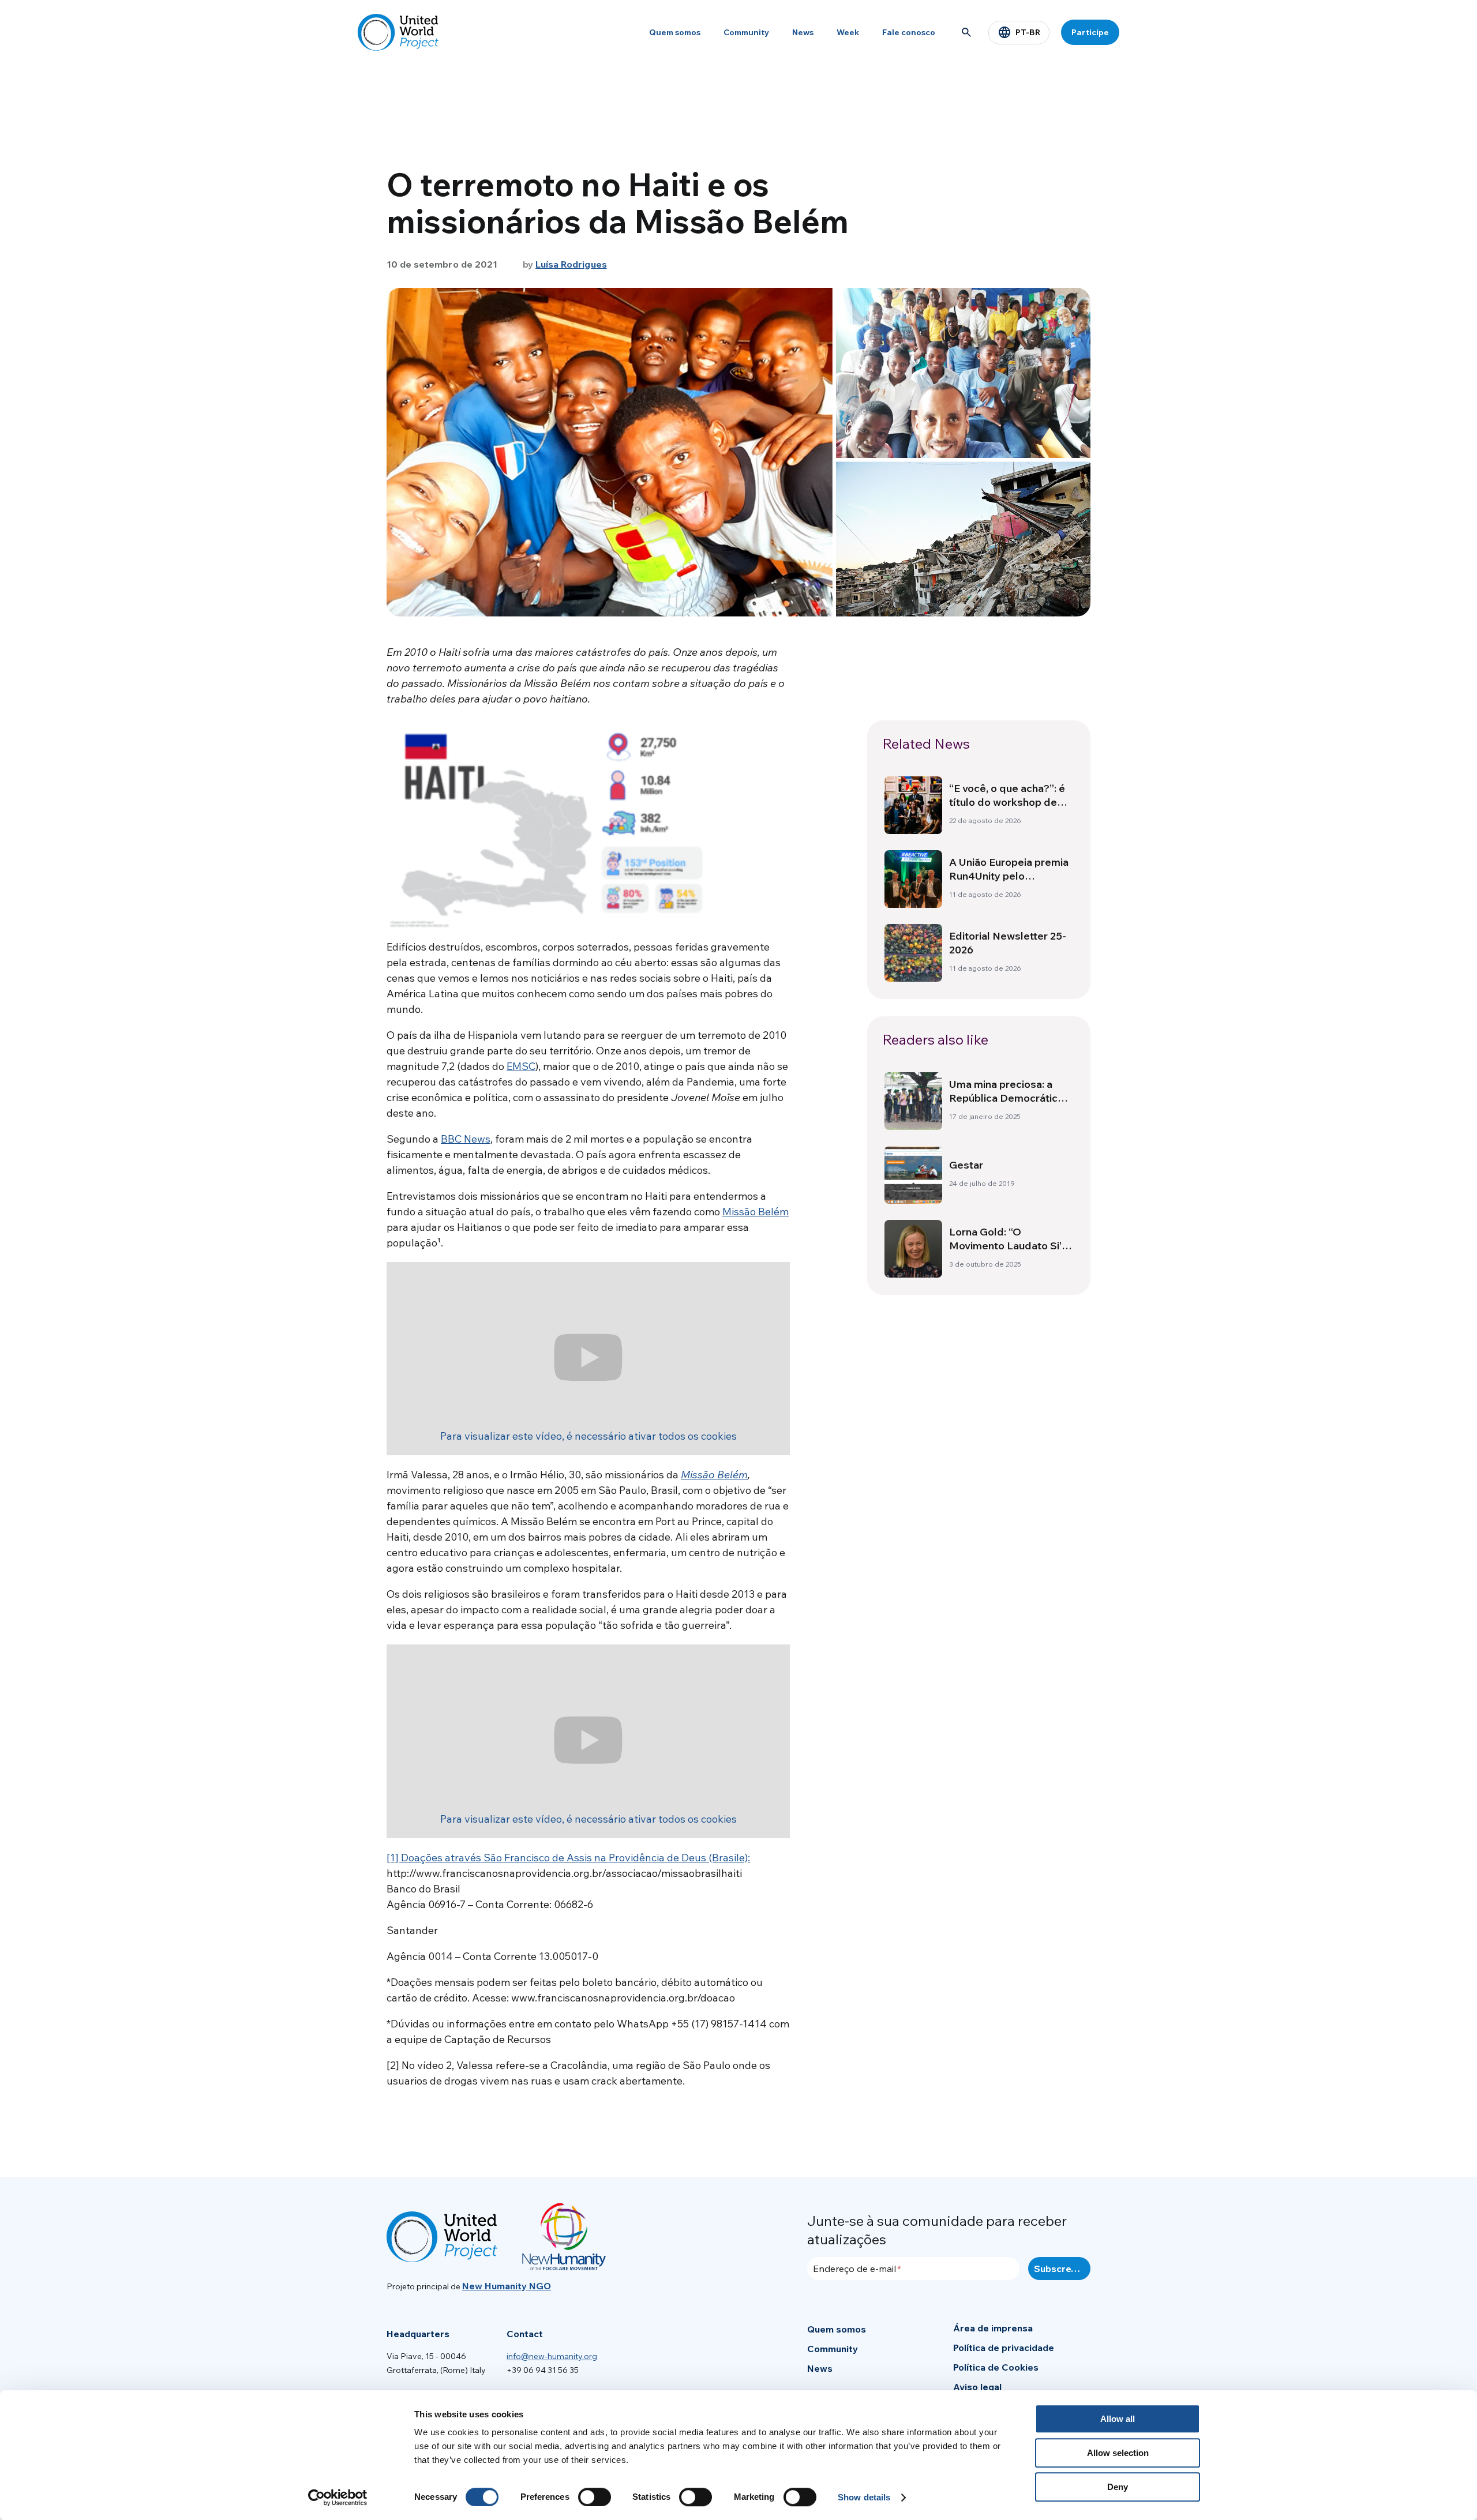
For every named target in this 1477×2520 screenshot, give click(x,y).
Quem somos (675, 32)
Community (746, 32)
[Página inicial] (398, 32)
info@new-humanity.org (552, 2356)
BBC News (466, 1139)
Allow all (1118, 2419)
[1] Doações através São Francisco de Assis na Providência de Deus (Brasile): (568, 1858)
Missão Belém (756, 1212)
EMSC (521, 1066)
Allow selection (1118, 2453)
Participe (1090, 32)
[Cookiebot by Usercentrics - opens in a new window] (338, 2498)
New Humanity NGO (507, 2286)
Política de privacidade (1004, 2348)
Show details (864, 2497)
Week (848, 32)
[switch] (595, 2497)
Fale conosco (909, 32)
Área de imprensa (993, 2328)
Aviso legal (977, 2387)
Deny (1118, 2487)
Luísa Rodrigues (571, 264)
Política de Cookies (996, 2367)
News (803, 32)
